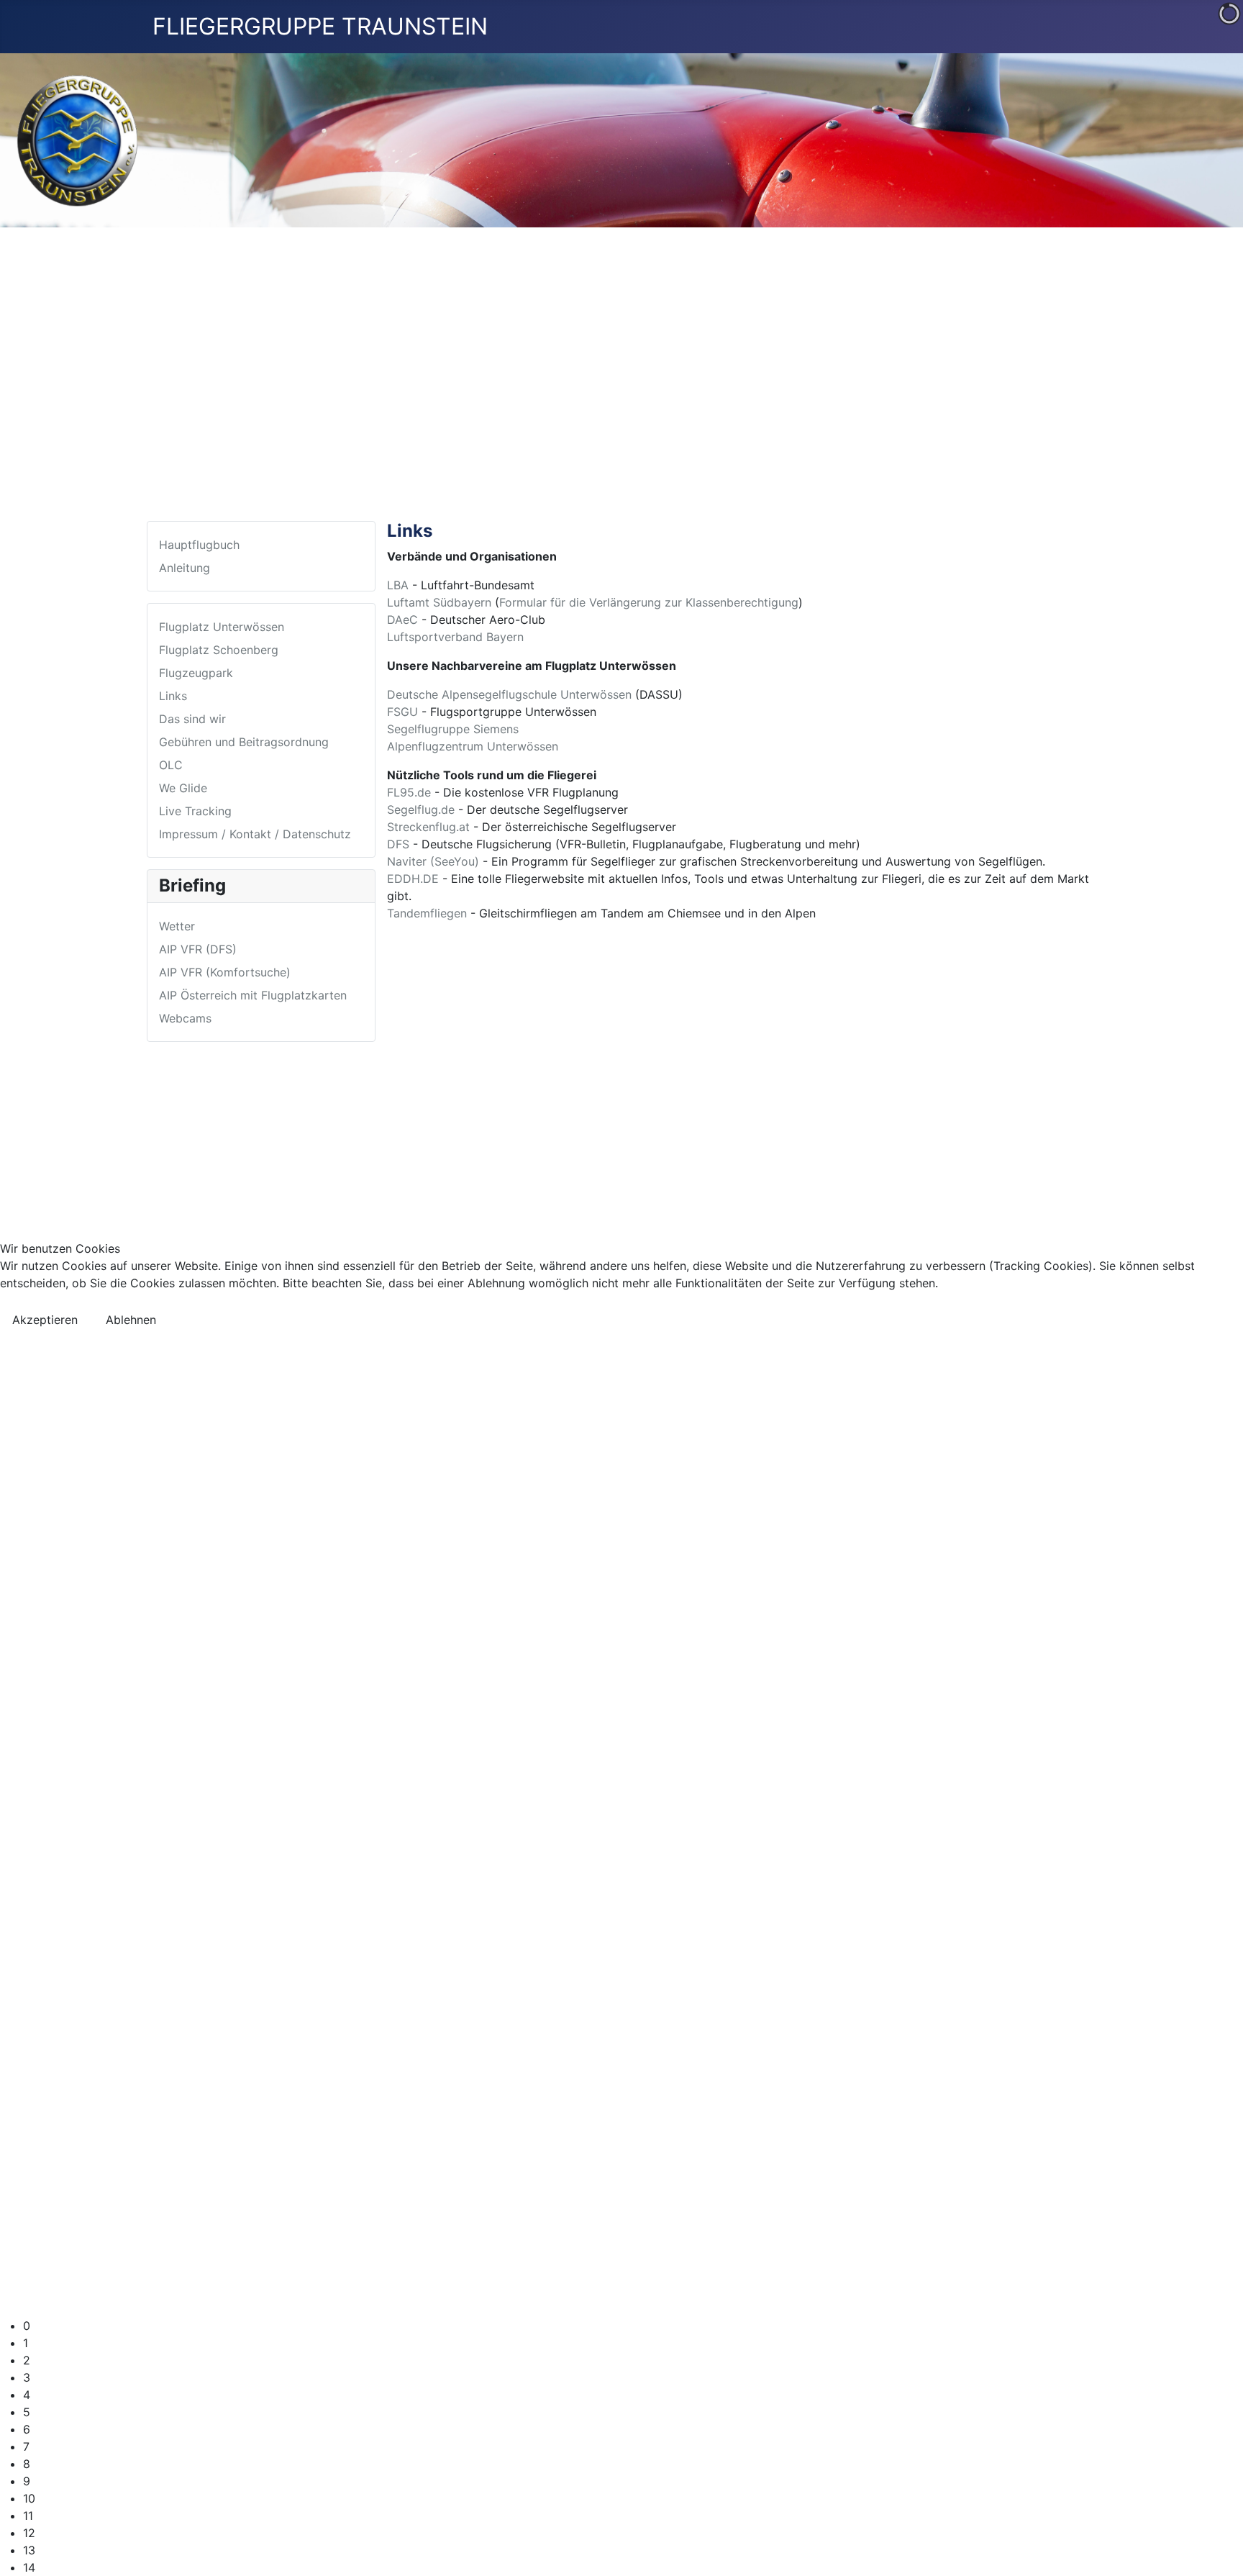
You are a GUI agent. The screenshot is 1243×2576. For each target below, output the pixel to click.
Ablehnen (131, 1320)
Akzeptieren (45, 1320)
